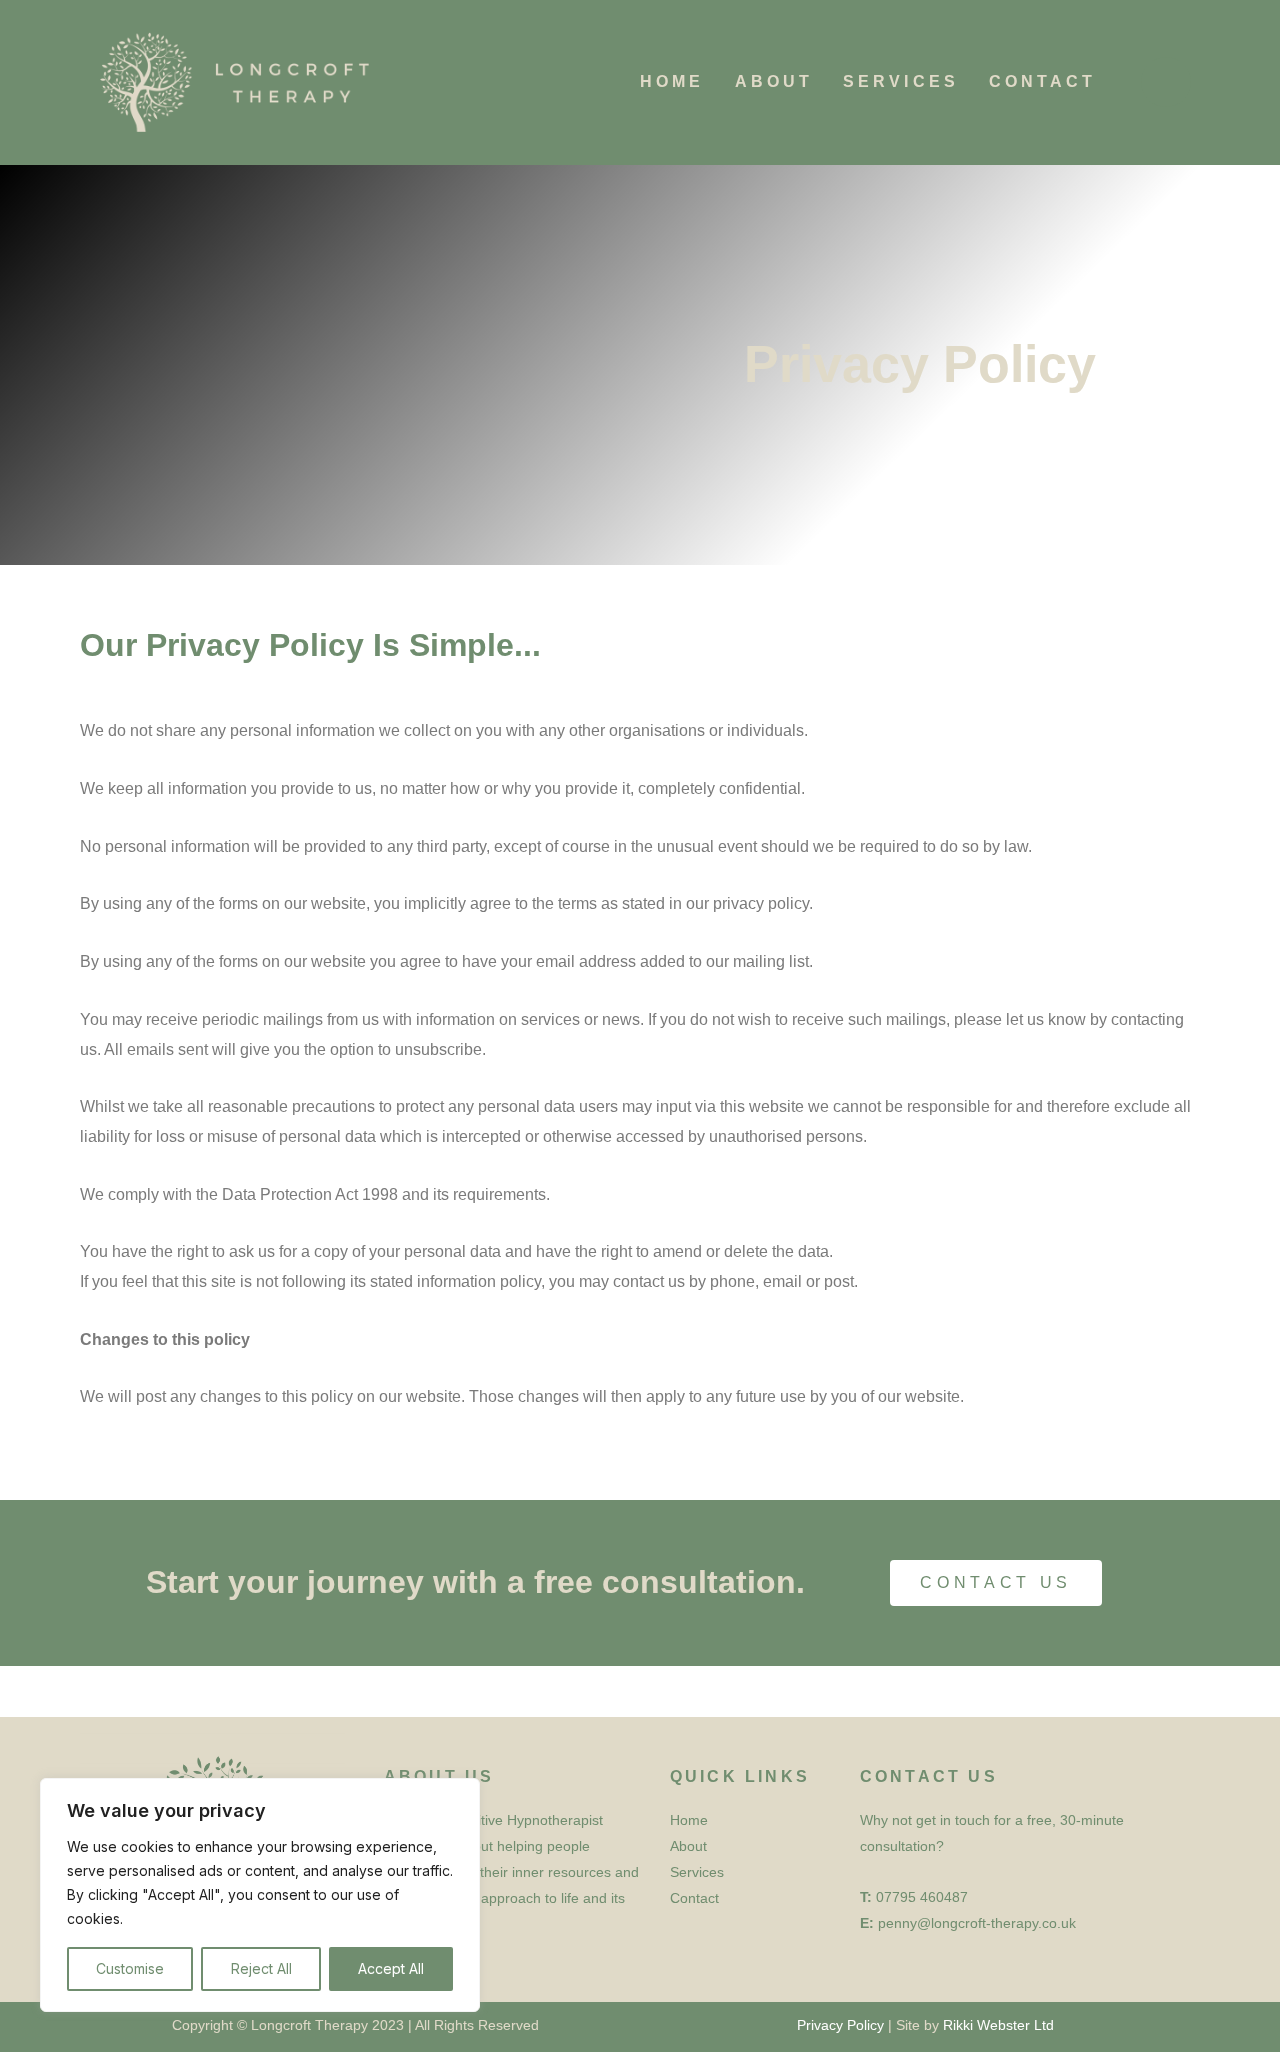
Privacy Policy (840, 2025)
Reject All (261, 1968)
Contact (1043, 81)
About (774, 81)
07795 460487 (922, 1897)
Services (901, 81)
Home (672, 81)
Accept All (391, 1968)
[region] (260, 1895)
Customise (130, 1968)
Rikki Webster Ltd (998, 2025)
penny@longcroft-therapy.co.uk (977, 1923)
